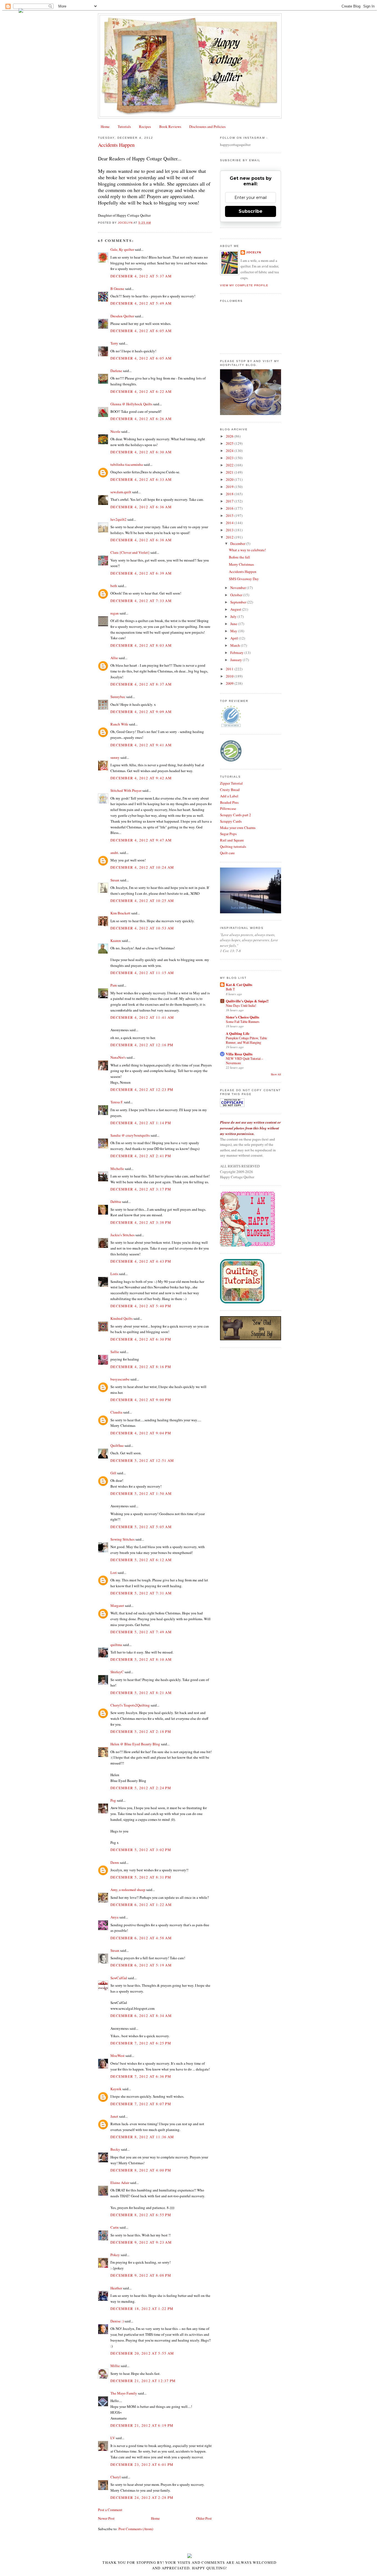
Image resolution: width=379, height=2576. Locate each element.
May (234, 631)
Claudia (116, 1412)
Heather (116, 2288)
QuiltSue (117, 1445)
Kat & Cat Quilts (239, 984)
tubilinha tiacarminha (127, 464)
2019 (230, 487)
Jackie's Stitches (122, 1235)
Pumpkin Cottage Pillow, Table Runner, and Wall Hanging (246, 1040)
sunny (115, 757)
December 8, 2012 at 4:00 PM (141, 2170)
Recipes (145, 127)
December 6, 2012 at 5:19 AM (141, 1965)
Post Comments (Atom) (136, 2529)
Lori (114, 1573)
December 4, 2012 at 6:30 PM (141, 1339)
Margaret (117, 1606)
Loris (114, 1274)
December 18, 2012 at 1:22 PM (142, 2309)
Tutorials (124, 127)
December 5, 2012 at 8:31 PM (141, 1877)
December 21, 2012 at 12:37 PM (143, 2381)
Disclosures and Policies (207, 127)
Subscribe (251, 211)
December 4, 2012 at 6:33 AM (141, 479)
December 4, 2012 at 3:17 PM (141, 1189)
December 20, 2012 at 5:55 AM (142, 2353)
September (239, 602)
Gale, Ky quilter (122, 249)
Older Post (204, 2518)
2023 (230, 458)
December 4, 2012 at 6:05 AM (141, 331)
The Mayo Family (124, 2393)
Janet (114, 2116)
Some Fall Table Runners (243, 1022)
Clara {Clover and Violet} (130, 552)
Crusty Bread (230, 790)
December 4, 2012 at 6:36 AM (141, 507)
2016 (230, 508)
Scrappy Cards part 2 (236, 815)
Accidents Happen (243, 572)
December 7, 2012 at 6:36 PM (141, 2076)
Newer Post (106, 2518)
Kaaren (116, 941)
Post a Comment (110, 2510)
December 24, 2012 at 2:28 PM (142, 2497)
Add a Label (229, 796)
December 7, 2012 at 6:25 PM (141, 2043)
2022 (230, 465)
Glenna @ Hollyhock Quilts (131, 404)
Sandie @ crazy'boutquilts (130, 1135)
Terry (114, 343)
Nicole (115, 431)
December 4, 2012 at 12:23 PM (142, 1089)
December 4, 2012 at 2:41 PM (141, 1156)
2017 (230, 501)
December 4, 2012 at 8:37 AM (141, 684)
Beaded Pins (229, 802)
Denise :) (117, 2321)
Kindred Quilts (122, 1318)
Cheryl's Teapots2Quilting (130, 1705)
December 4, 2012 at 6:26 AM (141, 419)
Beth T (230, 989)
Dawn (115, 1862)
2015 (230, 515)
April (235, 638)
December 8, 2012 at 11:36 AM (142, 2137)
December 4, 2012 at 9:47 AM (141, 840)
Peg (113, 1800)
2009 (230, 683)
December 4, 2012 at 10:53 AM (142, 928)
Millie (115, 2366)
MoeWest (118, 2056)
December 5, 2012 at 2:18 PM (141, 1731)
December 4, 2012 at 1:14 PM (141, 1123)
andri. (115, 853)
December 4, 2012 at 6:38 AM (141, 540)
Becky (115, 2149)
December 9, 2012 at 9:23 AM (141, 2242)
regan (115, 613)
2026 (230, 436)
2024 (230, 451)
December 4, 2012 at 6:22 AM (141, 391)
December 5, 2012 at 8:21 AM (141, 1693)
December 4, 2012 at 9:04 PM (141, 1433)
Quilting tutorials (233, 846)
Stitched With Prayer (126, 790)
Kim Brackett (120, 913)
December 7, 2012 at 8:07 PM (141, 2104)
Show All (276, 1074)
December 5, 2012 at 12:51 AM (142, 1460)
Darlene (116, 371)
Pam (114, 985)
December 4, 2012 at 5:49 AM (141, 303)
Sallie (115, 1352)
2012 (230, 537)
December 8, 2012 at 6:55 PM (141, 2215)
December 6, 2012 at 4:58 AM (141, 1938)
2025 (230, 443)
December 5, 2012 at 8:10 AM (141, 1659)
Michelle (117, 1169)
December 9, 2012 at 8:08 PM (141, 2275)
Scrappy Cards (231, 821)
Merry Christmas (241, 564)
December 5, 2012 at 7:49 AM (141, 1632)
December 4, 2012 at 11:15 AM (142, 973)
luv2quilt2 (118, 519)
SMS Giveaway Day (244, 579)
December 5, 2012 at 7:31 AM (141, 1593)
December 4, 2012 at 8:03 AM (141, 645)
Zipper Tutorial (231, 783)
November (238, 588)
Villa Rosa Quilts (239, 1054)
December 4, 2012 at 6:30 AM (141, 452)
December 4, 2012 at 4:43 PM (141, 1261)
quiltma (116, 1645)
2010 (230, 676)
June (234, 624)
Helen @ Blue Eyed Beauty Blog (135, 1744)
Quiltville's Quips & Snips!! (247, 1001)
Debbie (116, 1202)
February (237, 653)
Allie (114, 658)
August (236, 609)
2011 (230, 669)
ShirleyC (117, 1672)
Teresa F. (117, 1102)
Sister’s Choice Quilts (242, 1017)
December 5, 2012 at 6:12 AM (141, 1560)
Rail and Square (232, 840)
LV (113, 2438)
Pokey (115, 2255)
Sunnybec (118, 697)
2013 (230, 530)
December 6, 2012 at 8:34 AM (141, 2016)
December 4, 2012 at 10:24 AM (142, 867)
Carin (115, 2227)
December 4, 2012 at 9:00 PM (141, 1400)
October (237, 595)
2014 (230, 523)
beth (114, 586)
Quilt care (227, 853)
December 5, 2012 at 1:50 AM (141, 1493)
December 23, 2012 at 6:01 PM (142, 2464)
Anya (114, 1917)
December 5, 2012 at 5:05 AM (141, 1527)
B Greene (117, 289)
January (237, 660)
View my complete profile (244, 285)
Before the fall (239, 557)
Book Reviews (170, 127)
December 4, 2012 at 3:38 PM (141, 1222)
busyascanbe (120, 1379)
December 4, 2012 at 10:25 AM (142, 901)
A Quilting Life (238, 1033)
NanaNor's (118, 1057)
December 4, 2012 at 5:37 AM (141, 276)
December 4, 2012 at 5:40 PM (141, 1306)
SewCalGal (119, 1978)
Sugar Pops (228, 834)
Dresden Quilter (122, 316)
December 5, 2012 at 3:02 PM (141, 1850)
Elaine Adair (120, 2183)
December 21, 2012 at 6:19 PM (142, 2425)
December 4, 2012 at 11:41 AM (142, 1017)
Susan (115, 880)
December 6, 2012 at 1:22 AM (141, 1905)
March (236, 645)
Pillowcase (228, 808)
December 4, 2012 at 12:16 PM (142, 1045)
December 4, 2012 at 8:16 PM (141, 1367)
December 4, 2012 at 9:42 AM (141, 778)
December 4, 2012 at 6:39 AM (141, 573)
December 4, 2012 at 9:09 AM (141, 712)
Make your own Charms (238, 828)
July (234, 616)
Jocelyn (254, 252)
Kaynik (116, 2089)
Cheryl (116, 2477)
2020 (230, 479)
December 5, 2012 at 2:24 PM (141, 1788)
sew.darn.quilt (121, 492)
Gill (113, 1473)
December (238, 543)
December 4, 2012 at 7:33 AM (141, 601)
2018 (230, 494)
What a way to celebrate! (247, 550)
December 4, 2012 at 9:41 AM (141, 745)
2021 (230, 472)
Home (105, 127)
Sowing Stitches (122, 1539)
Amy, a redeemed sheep (128, 1890)
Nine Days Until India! (241, 1005)
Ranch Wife (119, 724)
